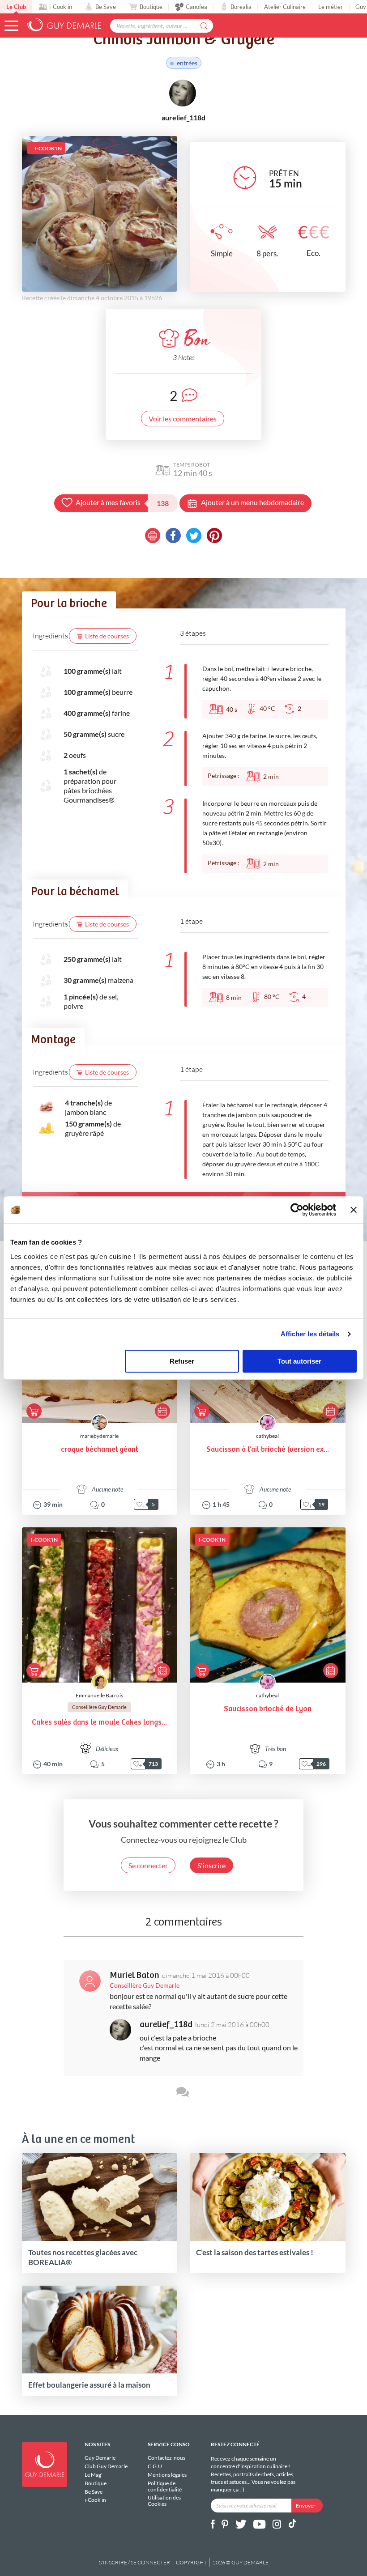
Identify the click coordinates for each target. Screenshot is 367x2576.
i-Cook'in (61, 7)
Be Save (106, 7)
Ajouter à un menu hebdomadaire (252, 502)
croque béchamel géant (100, 1450)
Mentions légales (167, 2475)
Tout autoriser (299, 1361)
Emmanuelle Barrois (99, 1695)
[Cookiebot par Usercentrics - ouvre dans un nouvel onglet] (297, 1210)
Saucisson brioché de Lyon (268, 1709)
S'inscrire (211, 1865)
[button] (11, 26)
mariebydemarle (99, 1436)
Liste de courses (107, 636)
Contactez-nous (166, 2458)
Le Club (16, 7)
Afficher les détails (310, 1334)
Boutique (151, 7)
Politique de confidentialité (165, 2486)
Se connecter (148, 1865)
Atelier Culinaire (285, 7)
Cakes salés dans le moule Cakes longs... (99, 1723)
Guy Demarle (100, 2458)
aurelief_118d (166, 2025)
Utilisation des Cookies (164, 2500)
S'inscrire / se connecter (134, 2562)
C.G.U (155, 2466)
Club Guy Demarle (106, 2466)
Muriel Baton (134, 1975)
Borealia (241, 7)
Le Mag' (94, 2475)
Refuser (182, 1361)
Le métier (331, 7)
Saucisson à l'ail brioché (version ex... (268, 1450)
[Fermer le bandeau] (354, 1210)
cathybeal (267, 1436)
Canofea (196, 7)
